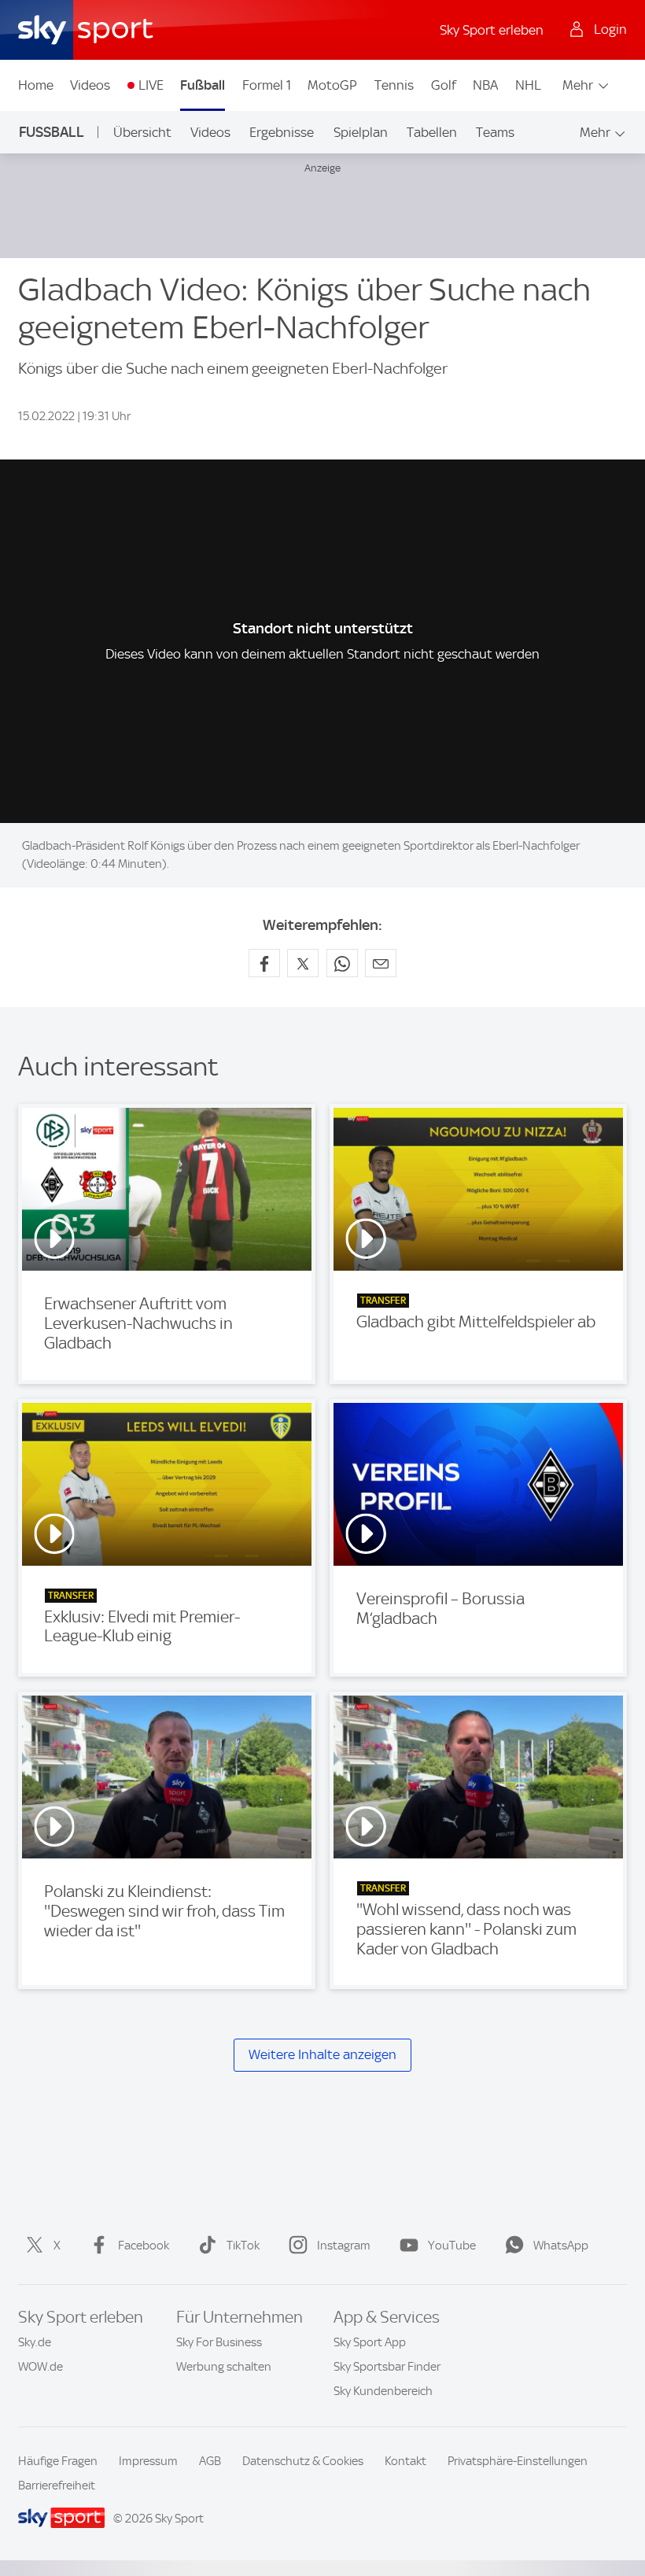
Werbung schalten (224, 2367)
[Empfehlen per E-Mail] (381, 963)
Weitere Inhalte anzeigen (322, 2054)
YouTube (452, 2246)
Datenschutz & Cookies (303, 2461)
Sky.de (35, 2342)
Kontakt (405, 2461)
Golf (444, 85)
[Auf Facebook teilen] (264, 963)
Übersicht (142, 132)
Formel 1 (267, 85)
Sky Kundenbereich (383, 2391)
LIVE (151, 85)
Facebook (144, 2246)
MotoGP (332, 85)
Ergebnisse (282, 132)
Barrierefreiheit (57, 2486)
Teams (495, 132)
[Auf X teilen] (303, 963)
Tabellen (432, 132)
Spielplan (361, 132)
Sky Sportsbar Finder (387, 2367)
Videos (90, 85)
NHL (528, 85)
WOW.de (41, 2367)
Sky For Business (219, 2342)
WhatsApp (561, 2246)
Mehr (578, 85)
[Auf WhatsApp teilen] (342, 963)
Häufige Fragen (58, 2461)
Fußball (203, 85)
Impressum (148, 2461)
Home (36, 85)
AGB (210, 2461)
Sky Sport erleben (492, 30)
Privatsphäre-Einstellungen (518, 2461)
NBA (485, 85)
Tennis (394, 85)
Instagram (344, 2246)
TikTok (243, 2246)
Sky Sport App (370, 2342)
